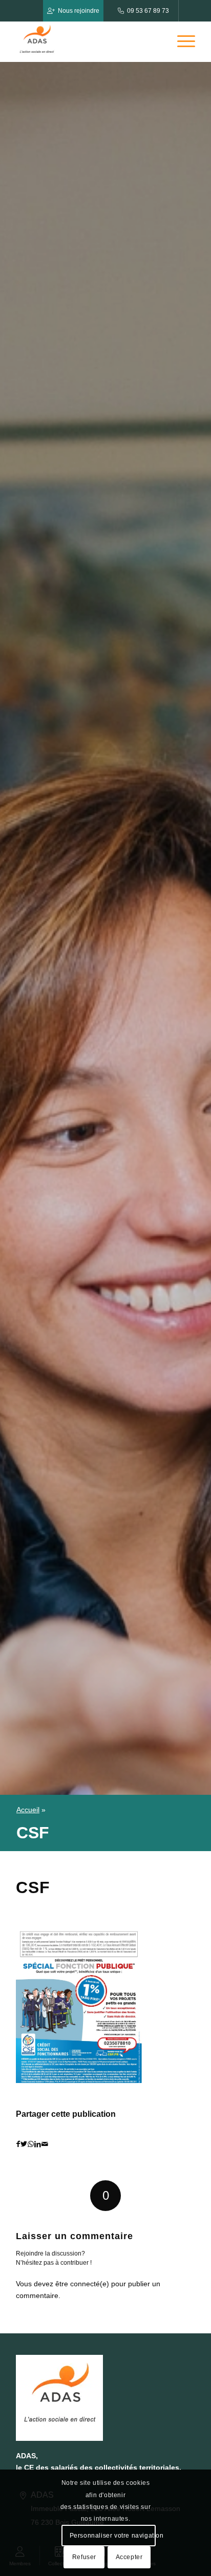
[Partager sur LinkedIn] (38, 2144)
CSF (33, 1887)
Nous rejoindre (79, 11)
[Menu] (181, 41)
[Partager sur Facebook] (18, 2144)
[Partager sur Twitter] (24, 2144)
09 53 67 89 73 (148, 11)
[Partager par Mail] (45, 2144)
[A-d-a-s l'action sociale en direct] (88, 41)
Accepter (129, 2557)
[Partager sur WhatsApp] (31, 2144)
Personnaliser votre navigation (112, 2536)
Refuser (84, 2557)
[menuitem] (181, 41)
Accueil (28, 1810)
